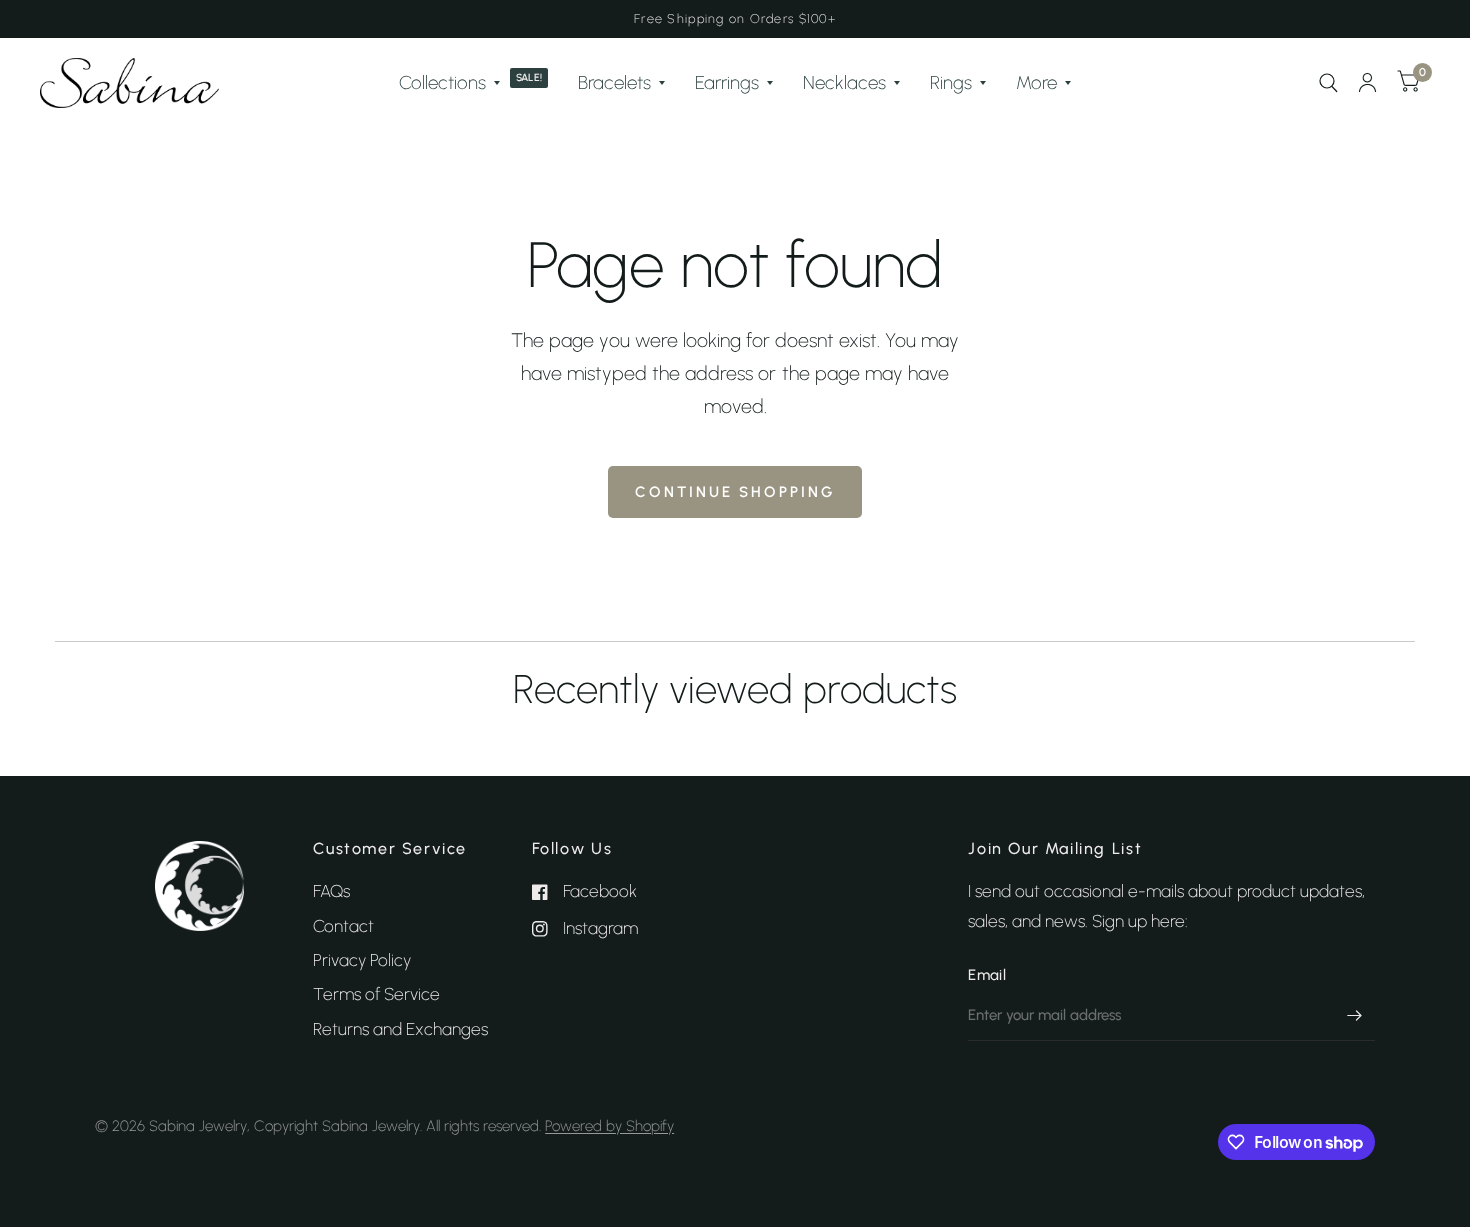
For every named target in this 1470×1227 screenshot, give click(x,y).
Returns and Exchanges (400, 1029)
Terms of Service (376, 994)
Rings (951, 82)
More (1036, 82)
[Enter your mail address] (1355, 1015)
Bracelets (614, 82)
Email (987, 975)
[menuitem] (474, 83)
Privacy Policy (362, 960)
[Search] (1328, 83)
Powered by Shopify (609, 1126)
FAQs (331, 891)
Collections (442, 82)
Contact (343, 926)
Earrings (727, 82)
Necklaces (844, 82)
